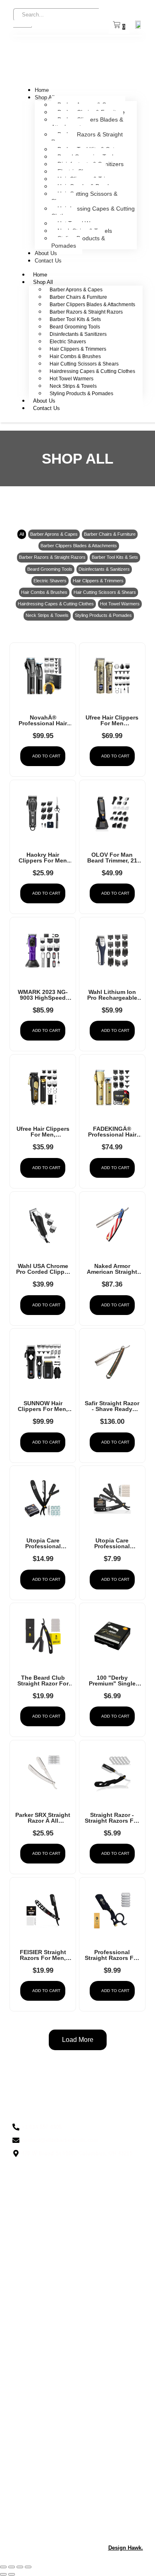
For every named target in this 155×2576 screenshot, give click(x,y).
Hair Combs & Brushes (75, 356)
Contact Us (48, 261)
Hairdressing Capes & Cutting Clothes (93, 212)
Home (42, 90)
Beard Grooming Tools (75, 327)
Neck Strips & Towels (73, 386)
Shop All (45, 97)
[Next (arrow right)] (12, 2574)
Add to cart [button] (46, 756)
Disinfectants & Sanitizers (78, 334)
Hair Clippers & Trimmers (78, 349)
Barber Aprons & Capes (76, 290)
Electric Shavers (68, 342)
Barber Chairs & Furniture (78, 297)
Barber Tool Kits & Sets (75, 319)
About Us (46, 253)
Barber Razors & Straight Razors (87, 138)
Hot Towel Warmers (72, 379)
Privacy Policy (30, 2478)
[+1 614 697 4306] (77, 2127)
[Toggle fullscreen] (12, 2567)
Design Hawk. (126, 2548)
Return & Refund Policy (43, 2492)
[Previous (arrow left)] (3, 2574)
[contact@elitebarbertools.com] (77, 2140)
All (22, 534)
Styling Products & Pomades (78, 242)
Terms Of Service (35, 2506)
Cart (18, 2520)
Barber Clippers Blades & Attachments (87, 123)
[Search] (23, 27)
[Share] (20, 2567)
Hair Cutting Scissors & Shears (84, 197)
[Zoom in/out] (3, 2567)
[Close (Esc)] (28, 2567)
